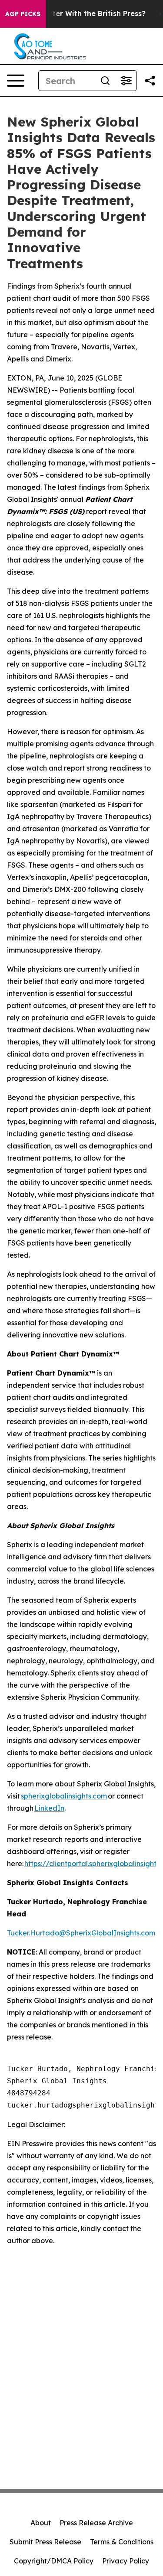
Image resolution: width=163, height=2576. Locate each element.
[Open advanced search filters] (126, 81)
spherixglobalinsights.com (64, 1796)
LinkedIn (49, 1808)
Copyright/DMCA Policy (54, 2561)
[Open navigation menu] (16, 81)
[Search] (105, 81)
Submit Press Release (45, 2542)
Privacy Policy (126, 2561)
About (41, 2523)
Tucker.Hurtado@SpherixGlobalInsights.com (81, 1933)
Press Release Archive (96, 2523)
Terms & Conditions (122, 2542)
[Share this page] (150, 81)
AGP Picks (23, 14)
